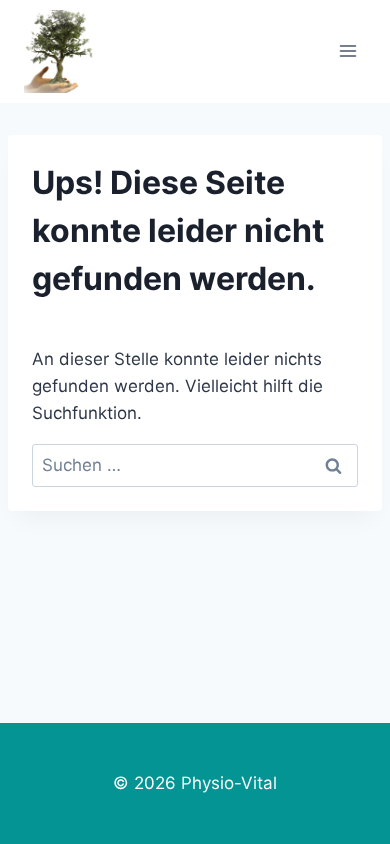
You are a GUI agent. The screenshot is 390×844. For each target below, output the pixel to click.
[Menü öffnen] (347, 51)
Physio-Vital (229, 783)
